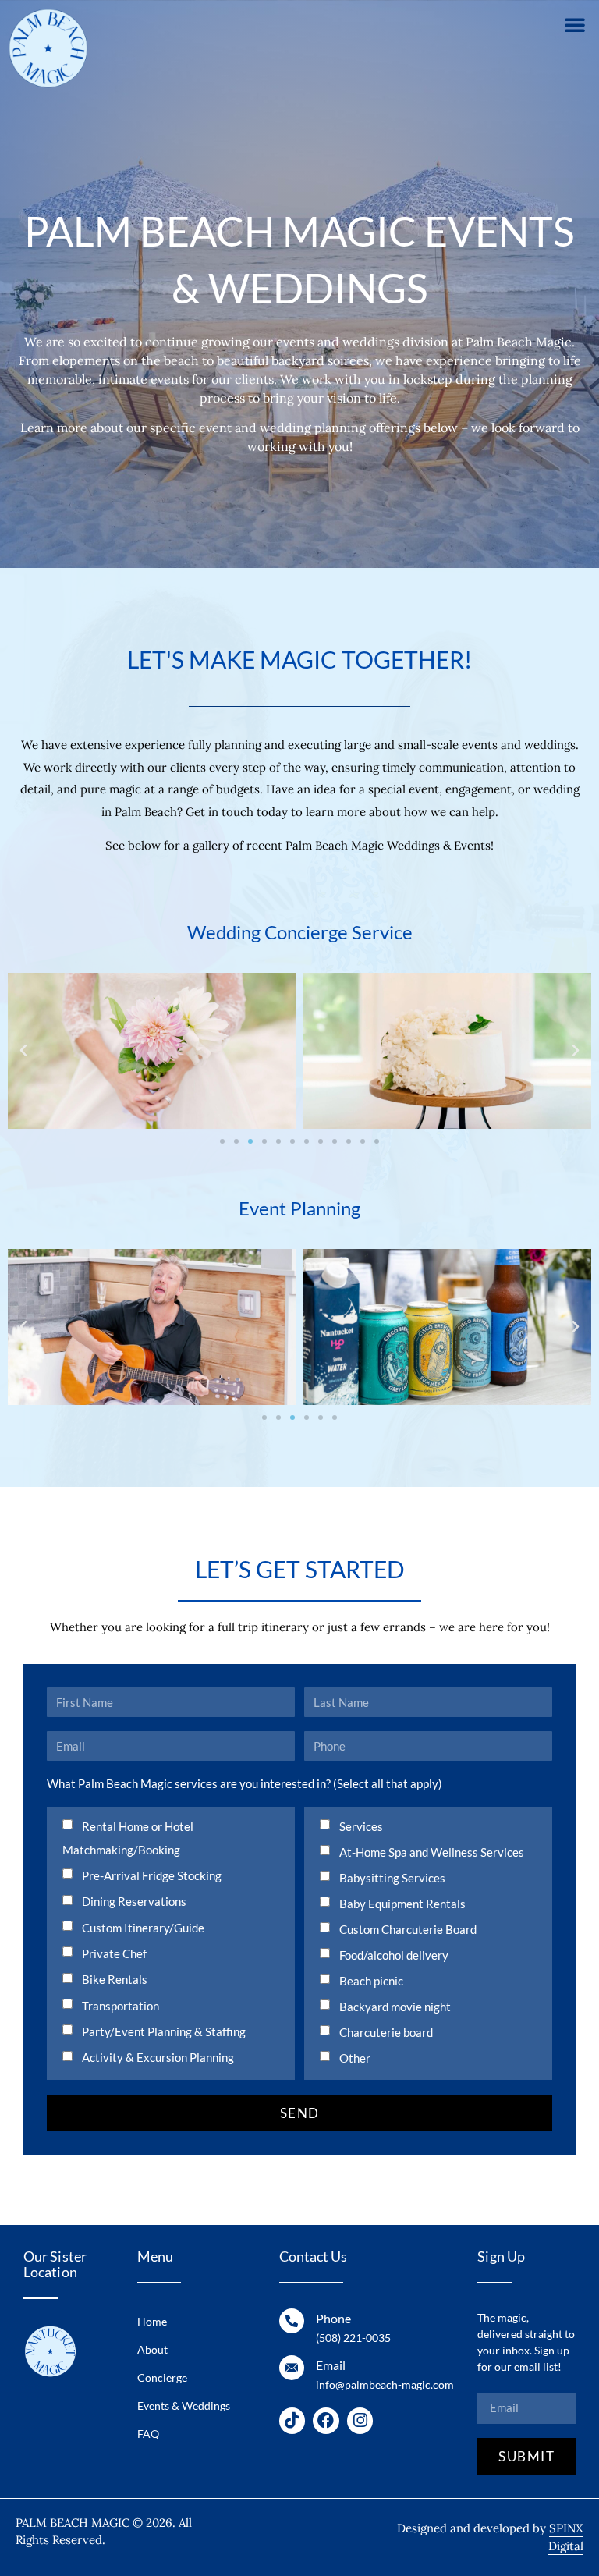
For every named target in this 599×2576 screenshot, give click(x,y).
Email (331, 2365)
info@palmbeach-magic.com (385, 2384)
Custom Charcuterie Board (408, 1929)
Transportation (121, 2006)
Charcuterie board (386, 2032)
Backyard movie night (395, 2007)
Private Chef (114, 1953)
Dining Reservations (134, 1901)
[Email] (292, 2368)
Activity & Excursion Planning (158, 2057)
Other (355, 2058)
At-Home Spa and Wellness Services (432, 1852)
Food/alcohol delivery (394, 1955)
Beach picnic (371, 1981)
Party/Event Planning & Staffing (164, 2031)
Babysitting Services (392, 1878)
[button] (575, 24)
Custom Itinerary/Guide (143, 1928)
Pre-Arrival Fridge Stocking (152, 1875)
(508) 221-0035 (353, 2338)
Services (361, 1826)
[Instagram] (360, 2421)
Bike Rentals (115, 1979)
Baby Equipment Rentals (402, 1904)
